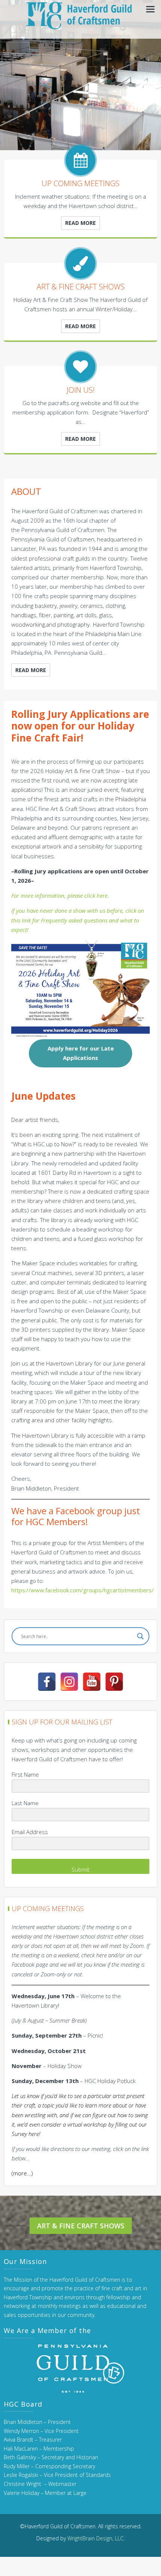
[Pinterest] (114, 1682)
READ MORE (80, 223)
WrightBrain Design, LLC (95, 2538)
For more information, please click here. (60, 895)
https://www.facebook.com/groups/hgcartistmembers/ (83, 1590)
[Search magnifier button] (140, 1636)
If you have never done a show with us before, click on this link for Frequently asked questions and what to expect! (78, 920)
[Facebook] (47, 1682)
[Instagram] (69, 1682)
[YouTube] (92, 1682)
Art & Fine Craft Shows (81, 2226)
